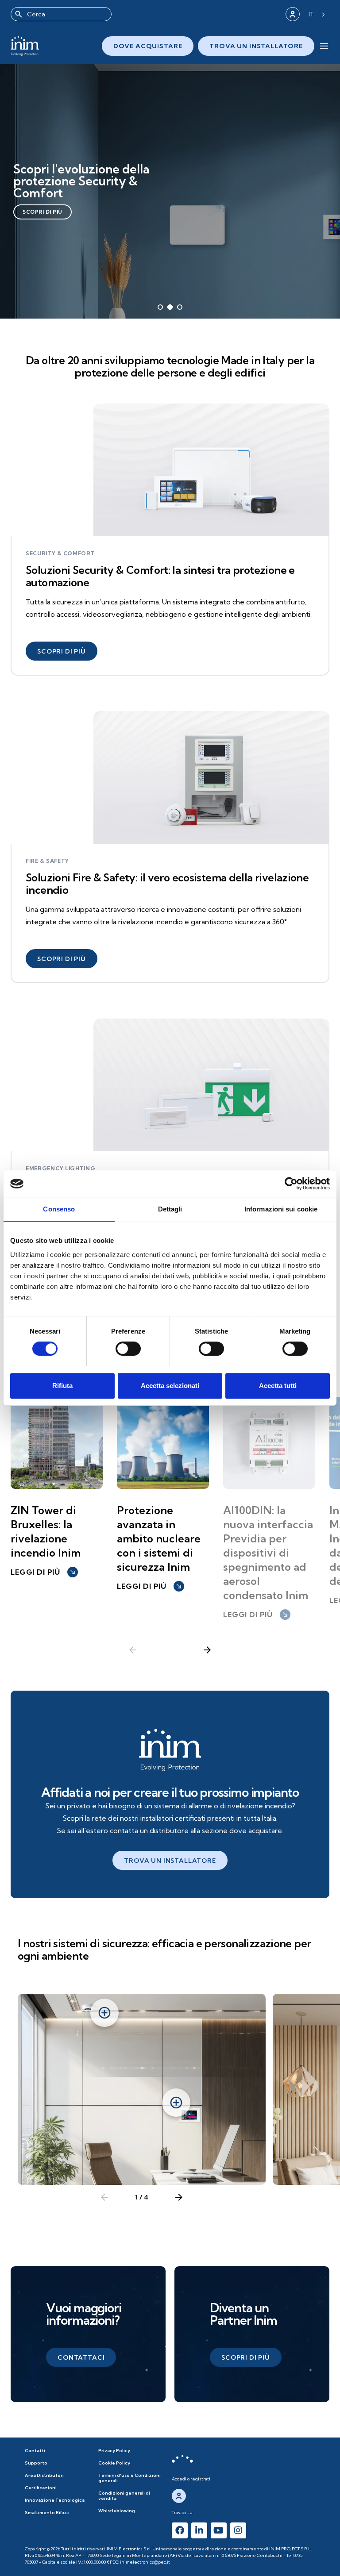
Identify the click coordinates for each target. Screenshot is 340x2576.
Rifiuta (62, 1386)
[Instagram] (238, 2530)
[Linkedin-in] (199, 2530)
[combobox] (61, 14)
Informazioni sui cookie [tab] (281, 1209)
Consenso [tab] (59, 1209)
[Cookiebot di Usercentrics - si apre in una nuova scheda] (291, 1184)
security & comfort (60, 554)
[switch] (128, 1349)
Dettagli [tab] (170, 1209)
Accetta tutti (278, 1386)
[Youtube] (219, 2530)
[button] (62, 651)
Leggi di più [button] (43, 1572)
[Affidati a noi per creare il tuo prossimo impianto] (170, 1750)
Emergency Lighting (61, 1169)
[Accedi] (293, 14)
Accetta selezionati (170, 1386)
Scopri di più (42, 212)
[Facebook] (180, 2530)
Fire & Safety (47, 861)
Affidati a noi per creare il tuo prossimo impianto (170, 1792)
